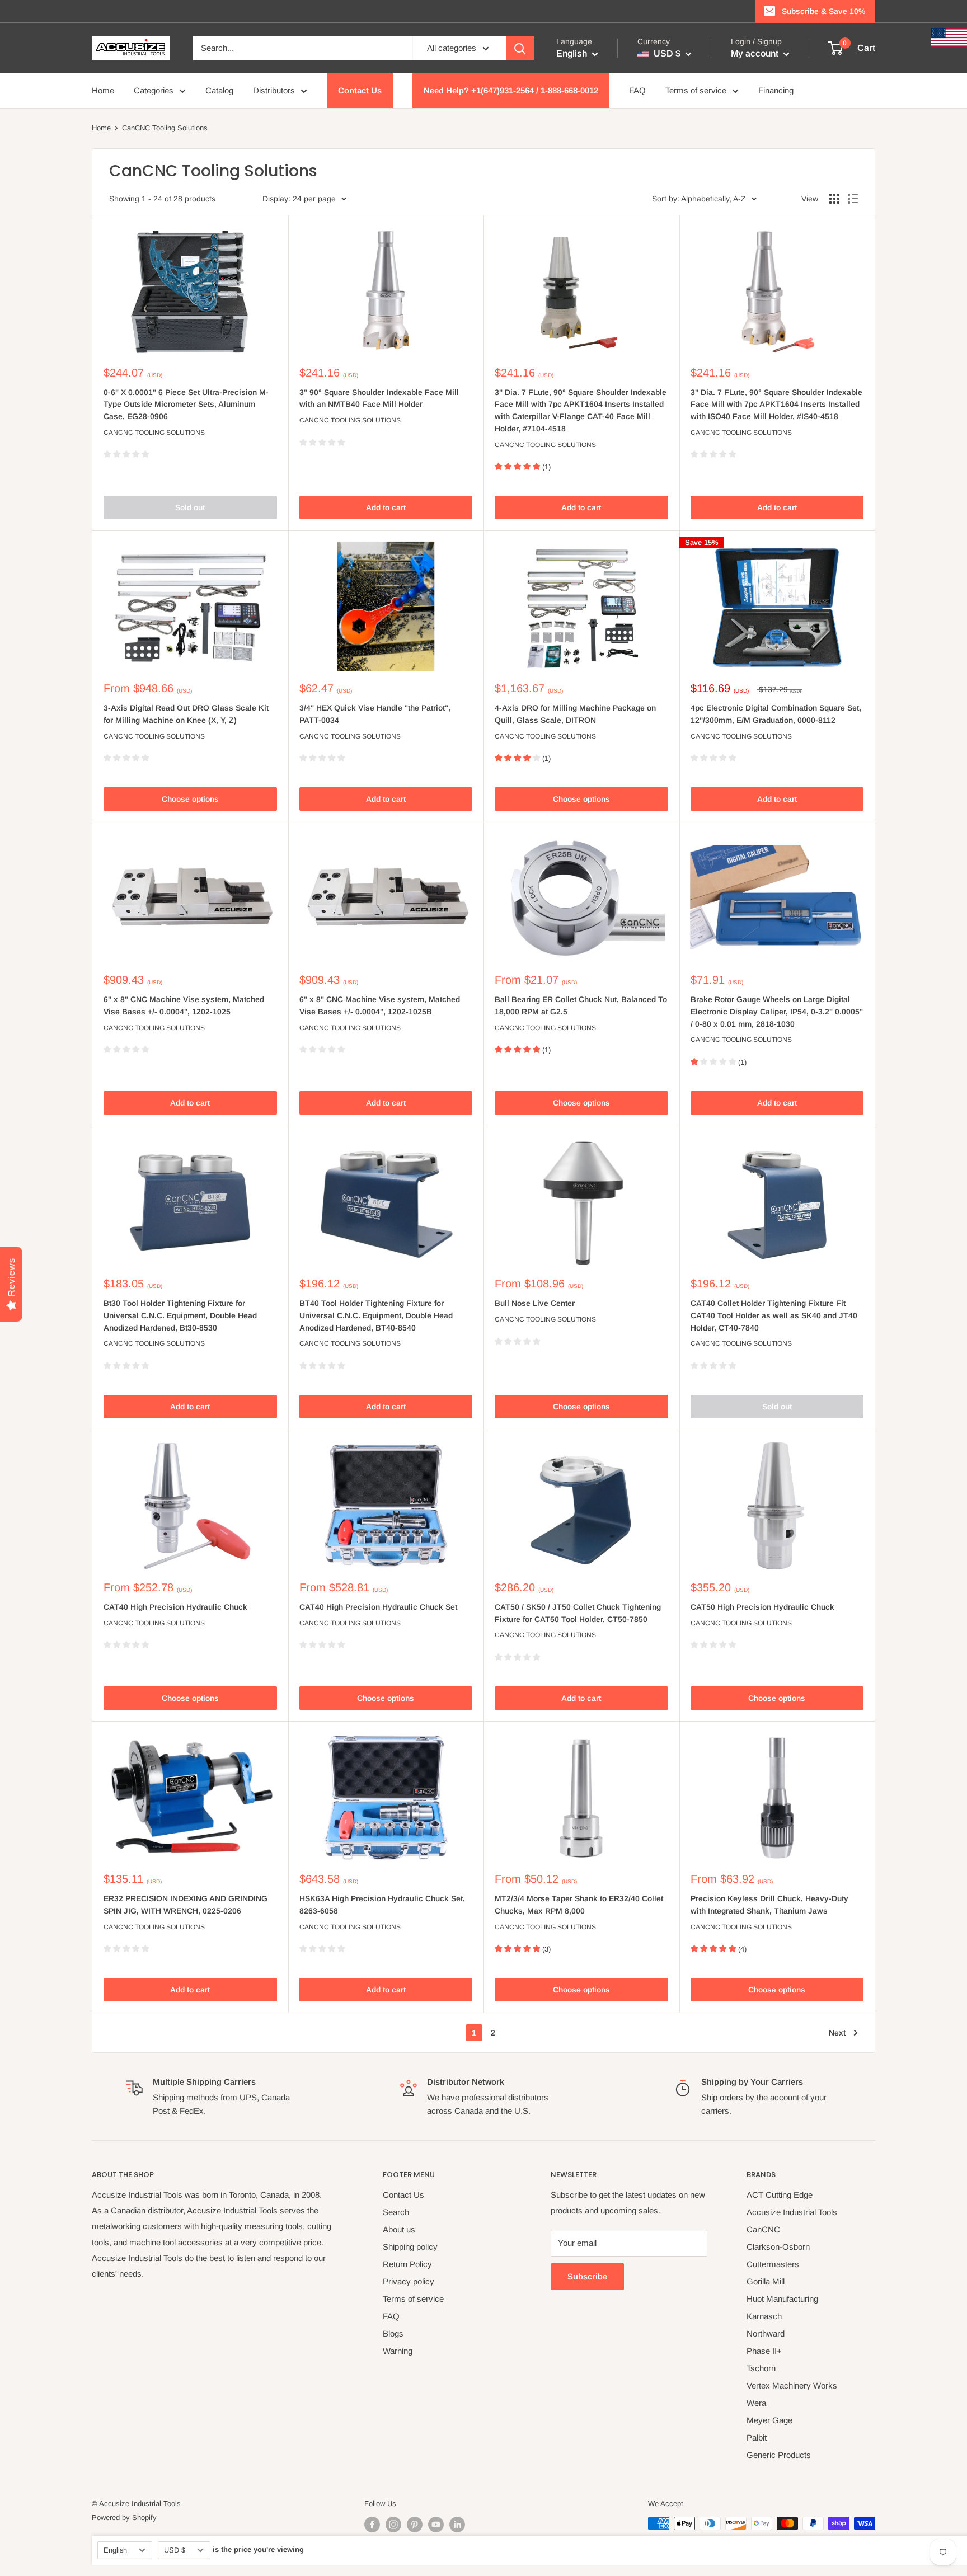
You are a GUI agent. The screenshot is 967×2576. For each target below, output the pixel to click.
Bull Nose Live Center (535, 1303)
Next (837, 2033)
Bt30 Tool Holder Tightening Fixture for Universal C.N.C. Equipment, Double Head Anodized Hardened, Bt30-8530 (180, 1315)
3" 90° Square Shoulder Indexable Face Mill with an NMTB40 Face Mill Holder (379, 398)
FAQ (637, 90)
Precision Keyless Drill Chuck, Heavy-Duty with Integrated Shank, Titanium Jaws (769, 1905)
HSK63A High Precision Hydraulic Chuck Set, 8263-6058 (382, 1905)
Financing (776, 90)
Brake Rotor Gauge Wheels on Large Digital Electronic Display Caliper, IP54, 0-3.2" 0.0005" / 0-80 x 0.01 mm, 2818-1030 (777, 1011)
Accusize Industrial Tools (792, 2212)
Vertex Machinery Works (792, 2385)
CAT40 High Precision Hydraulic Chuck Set (378, 1607)
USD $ (175, 2550)
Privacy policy (409, 2281)
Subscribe (587, 2276)
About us (399, 2229)
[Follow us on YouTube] (436, 2525)
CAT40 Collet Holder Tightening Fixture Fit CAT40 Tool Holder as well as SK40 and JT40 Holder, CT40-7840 (774, 1315)
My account (756, 53)
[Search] (520, 48)
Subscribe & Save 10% (823, 11)
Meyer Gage (769, 2420)
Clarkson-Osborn (778, 2247)
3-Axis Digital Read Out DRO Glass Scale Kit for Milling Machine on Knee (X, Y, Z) (186, 714)
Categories (154, 90)
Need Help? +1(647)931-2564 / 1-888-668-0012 (511, 90)
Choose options (190, 799)
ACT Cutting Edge (780, 2195)
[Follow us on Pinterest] (415, 2525)
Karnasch (764, 2316)
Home (103, 90)
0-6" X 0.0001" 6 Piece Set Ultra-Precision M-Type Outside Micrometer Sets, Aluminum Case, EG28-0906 (186, 404)
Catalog (219, 90)
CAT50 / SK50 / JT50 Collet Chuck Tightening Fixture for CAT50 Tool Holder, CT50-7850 (578, 1613)
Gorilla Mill (766, 2281)
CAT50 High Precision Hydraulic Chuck (762, 1607)
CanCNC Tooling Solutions (154, 433)
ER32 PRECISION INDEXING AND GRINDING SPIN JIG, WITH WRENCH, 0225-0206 (186, 1905)
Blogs (393, 2333)
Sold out (190, 507)
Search (396, 2212)
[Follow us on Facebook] (372, 2525)
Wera (756, 2403)
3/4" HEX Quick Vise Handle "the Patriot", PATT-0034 (375, 714)
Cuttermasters (773, 2264)
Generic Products (779, 2455)
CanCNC (763, 2229)
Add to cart (386, 507)
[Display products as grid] (834, 199)
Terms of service (696, 90)
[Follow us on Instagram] (393, 2525)
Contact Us (360, 90)
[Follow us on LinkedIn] (457, 2525)
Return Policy (407, 2264)
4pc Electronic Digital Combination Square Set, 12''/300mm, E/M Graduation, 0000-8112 (776, 714)
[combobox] (302, 48)
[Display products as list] (853, 199)
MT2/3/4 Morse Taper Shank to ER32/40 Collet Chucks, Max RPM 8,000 (579, 1905)
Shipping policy (410, 2247)
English (115, 2550)
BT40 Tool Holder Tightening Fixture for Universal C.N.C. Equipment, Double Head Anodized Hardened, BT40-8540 (376, 1315)
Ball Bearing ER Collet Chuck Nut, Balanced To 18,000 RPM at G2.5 (581, 1005)
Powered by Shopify (124, 2518)
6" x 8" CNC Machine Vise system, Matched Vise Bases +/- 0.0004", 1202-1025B (380, 1005)
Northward (766, 2333)
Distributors (274, 90)
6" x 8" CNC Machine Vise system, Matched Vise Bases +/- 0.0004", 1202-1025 (184, 1005)
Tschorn (761, 2368)
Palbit (757, 2438)
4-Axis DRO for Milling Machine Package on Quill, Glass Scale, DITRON (575, 714)
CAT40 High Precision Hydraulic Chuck (175, 1607)
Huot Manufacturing (782, 2299)
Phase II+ (764, 2351)
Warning (398, 2351)
